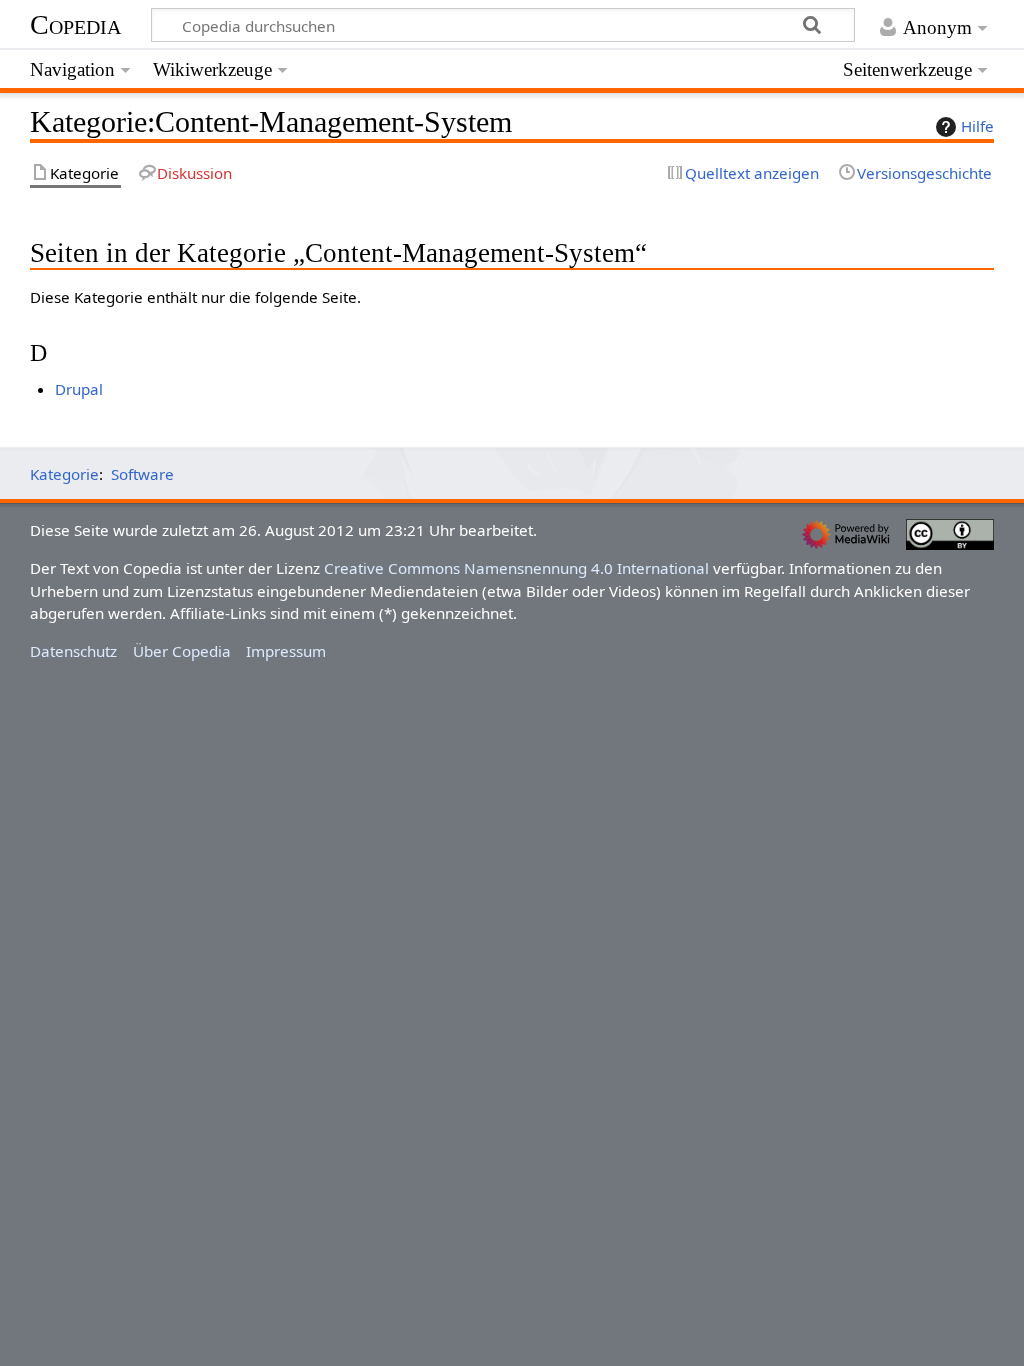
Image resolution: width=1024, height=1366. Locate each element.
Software (142, 474)
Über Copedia (182, 651)
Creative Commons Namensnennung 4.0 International (516, 568)
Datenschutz (73, 651)
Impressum (286, 651)
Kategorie (64, 474)
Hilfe (977, 126)
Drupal (79, 389)
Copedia (75, 24)
